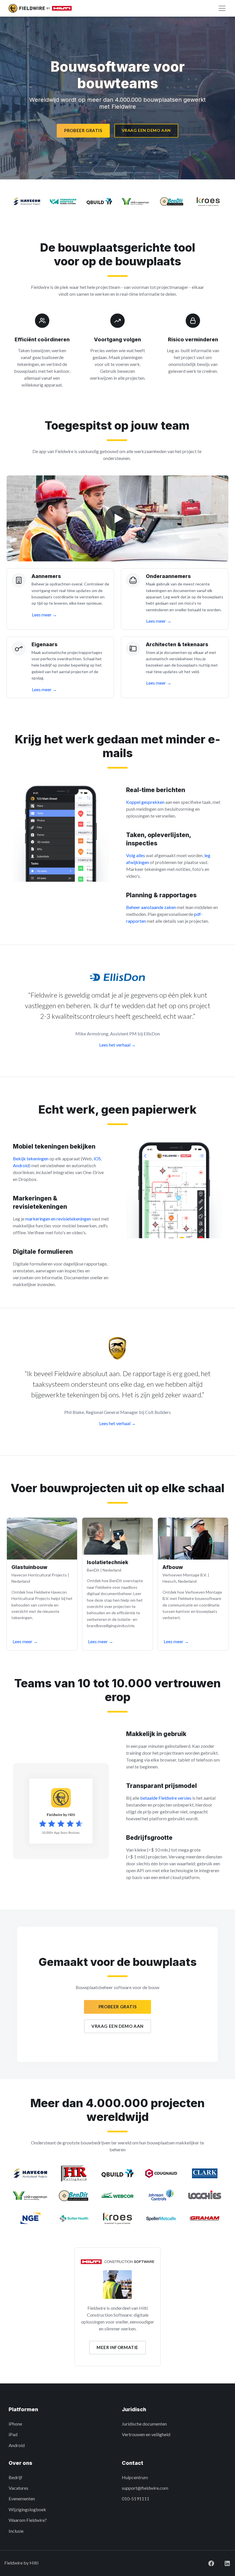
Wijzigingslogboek (27, 2509)
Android (21, 1165)
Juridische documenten (144, 2424)
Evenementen (22, 2498)
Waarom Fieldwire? (28, 2520)
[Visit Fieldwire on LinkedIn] (223, 2563)
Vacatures (18, 2488)
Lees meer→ (25, 1641)
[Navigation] (222, 8)
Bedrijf (15, 2477)
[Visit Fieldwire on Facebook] (207, 2563)
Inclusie (16, 2531)
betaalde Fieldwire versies (166, 1798)
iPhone (15, 2424)
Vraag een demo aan (146, 130)
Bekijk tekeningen (31, 1158)
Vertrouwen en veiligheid (146, 2434)
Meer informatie (117, 2347)
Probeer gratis (83, 130)
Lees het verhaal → (117, 1045)
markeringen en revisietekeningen (58, 1219)
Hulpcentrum (135, 2477)
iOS (97, 1158)
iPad (13, 2434)
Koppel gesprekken (145, 802)
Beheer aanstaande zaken (151, 907)
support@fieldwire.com (145, 2488)
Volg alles (136, 855)
